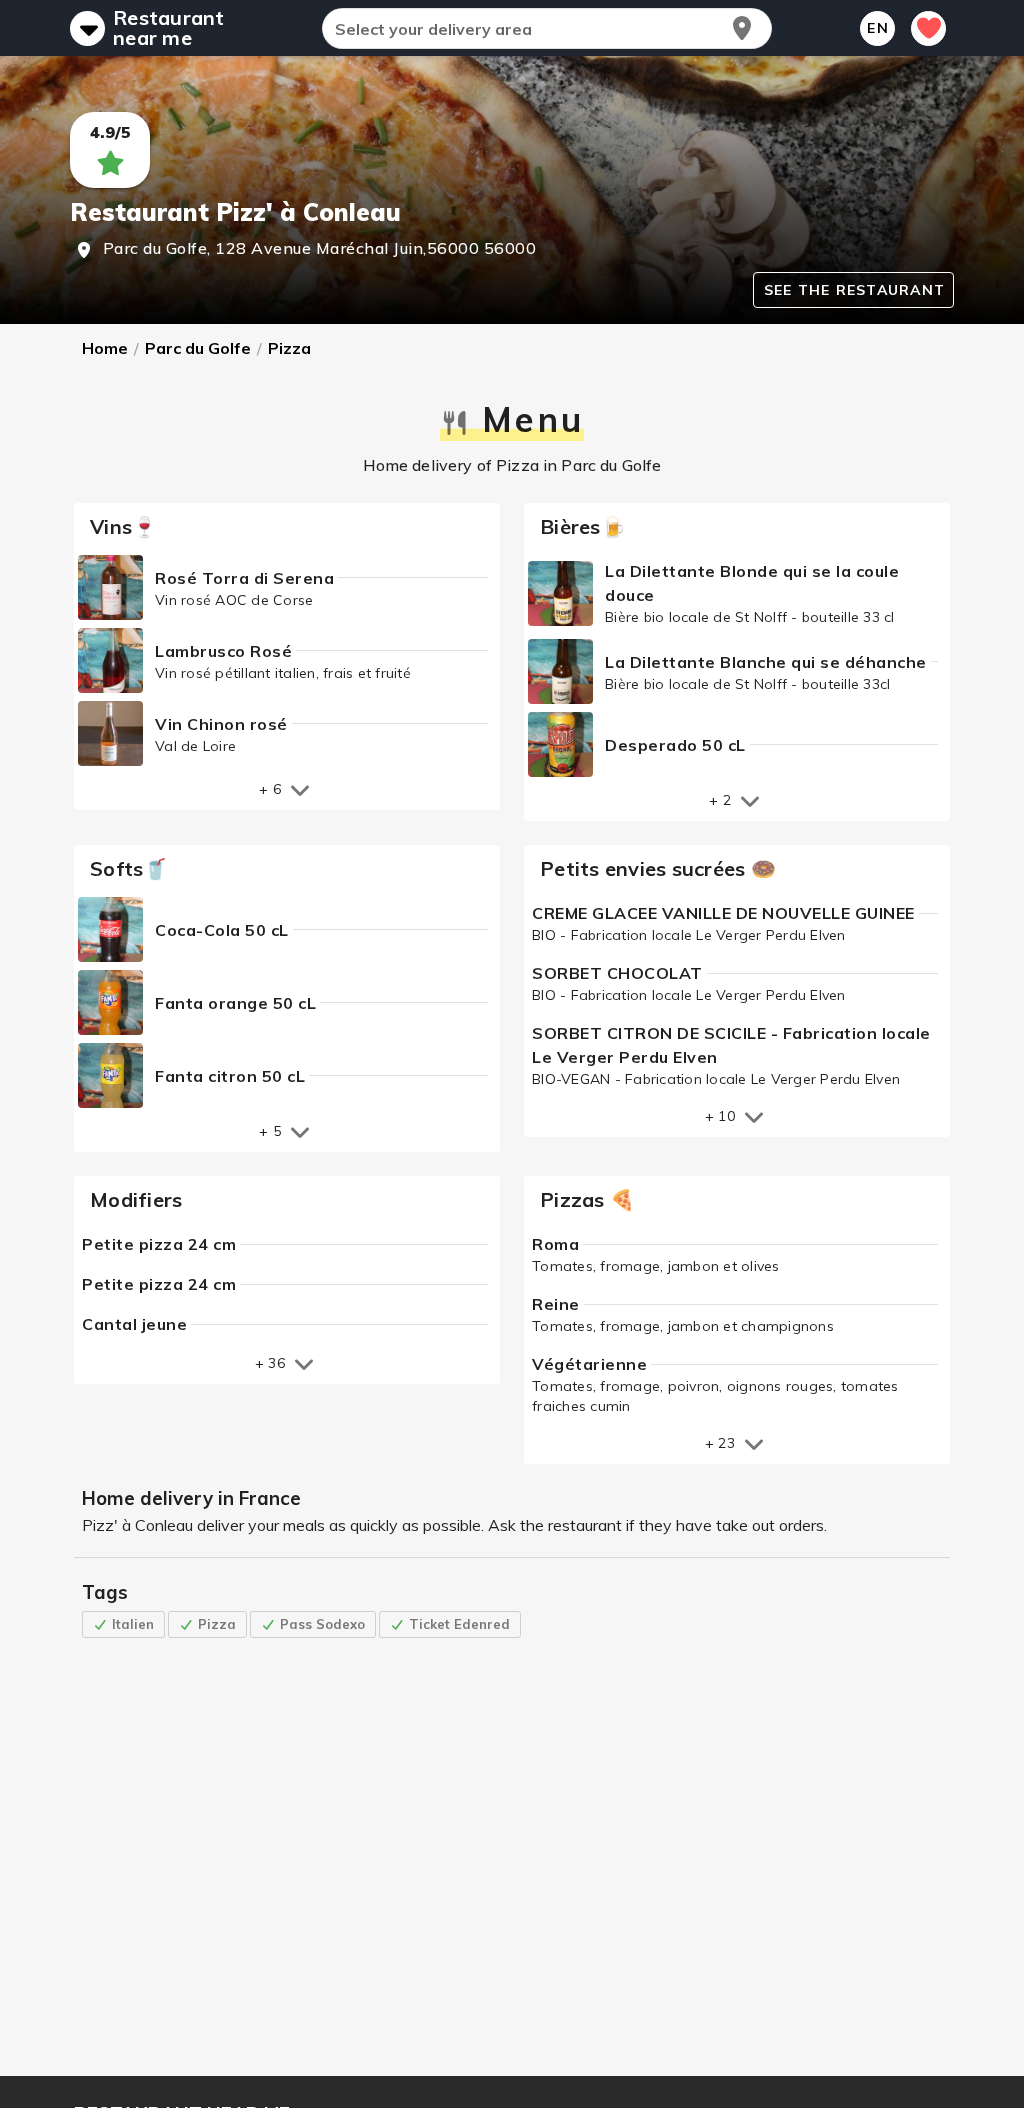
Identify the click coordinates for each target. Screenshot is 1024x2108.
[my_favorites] (928, 28)
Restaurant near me (169, 28)
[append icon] (742, 28)
